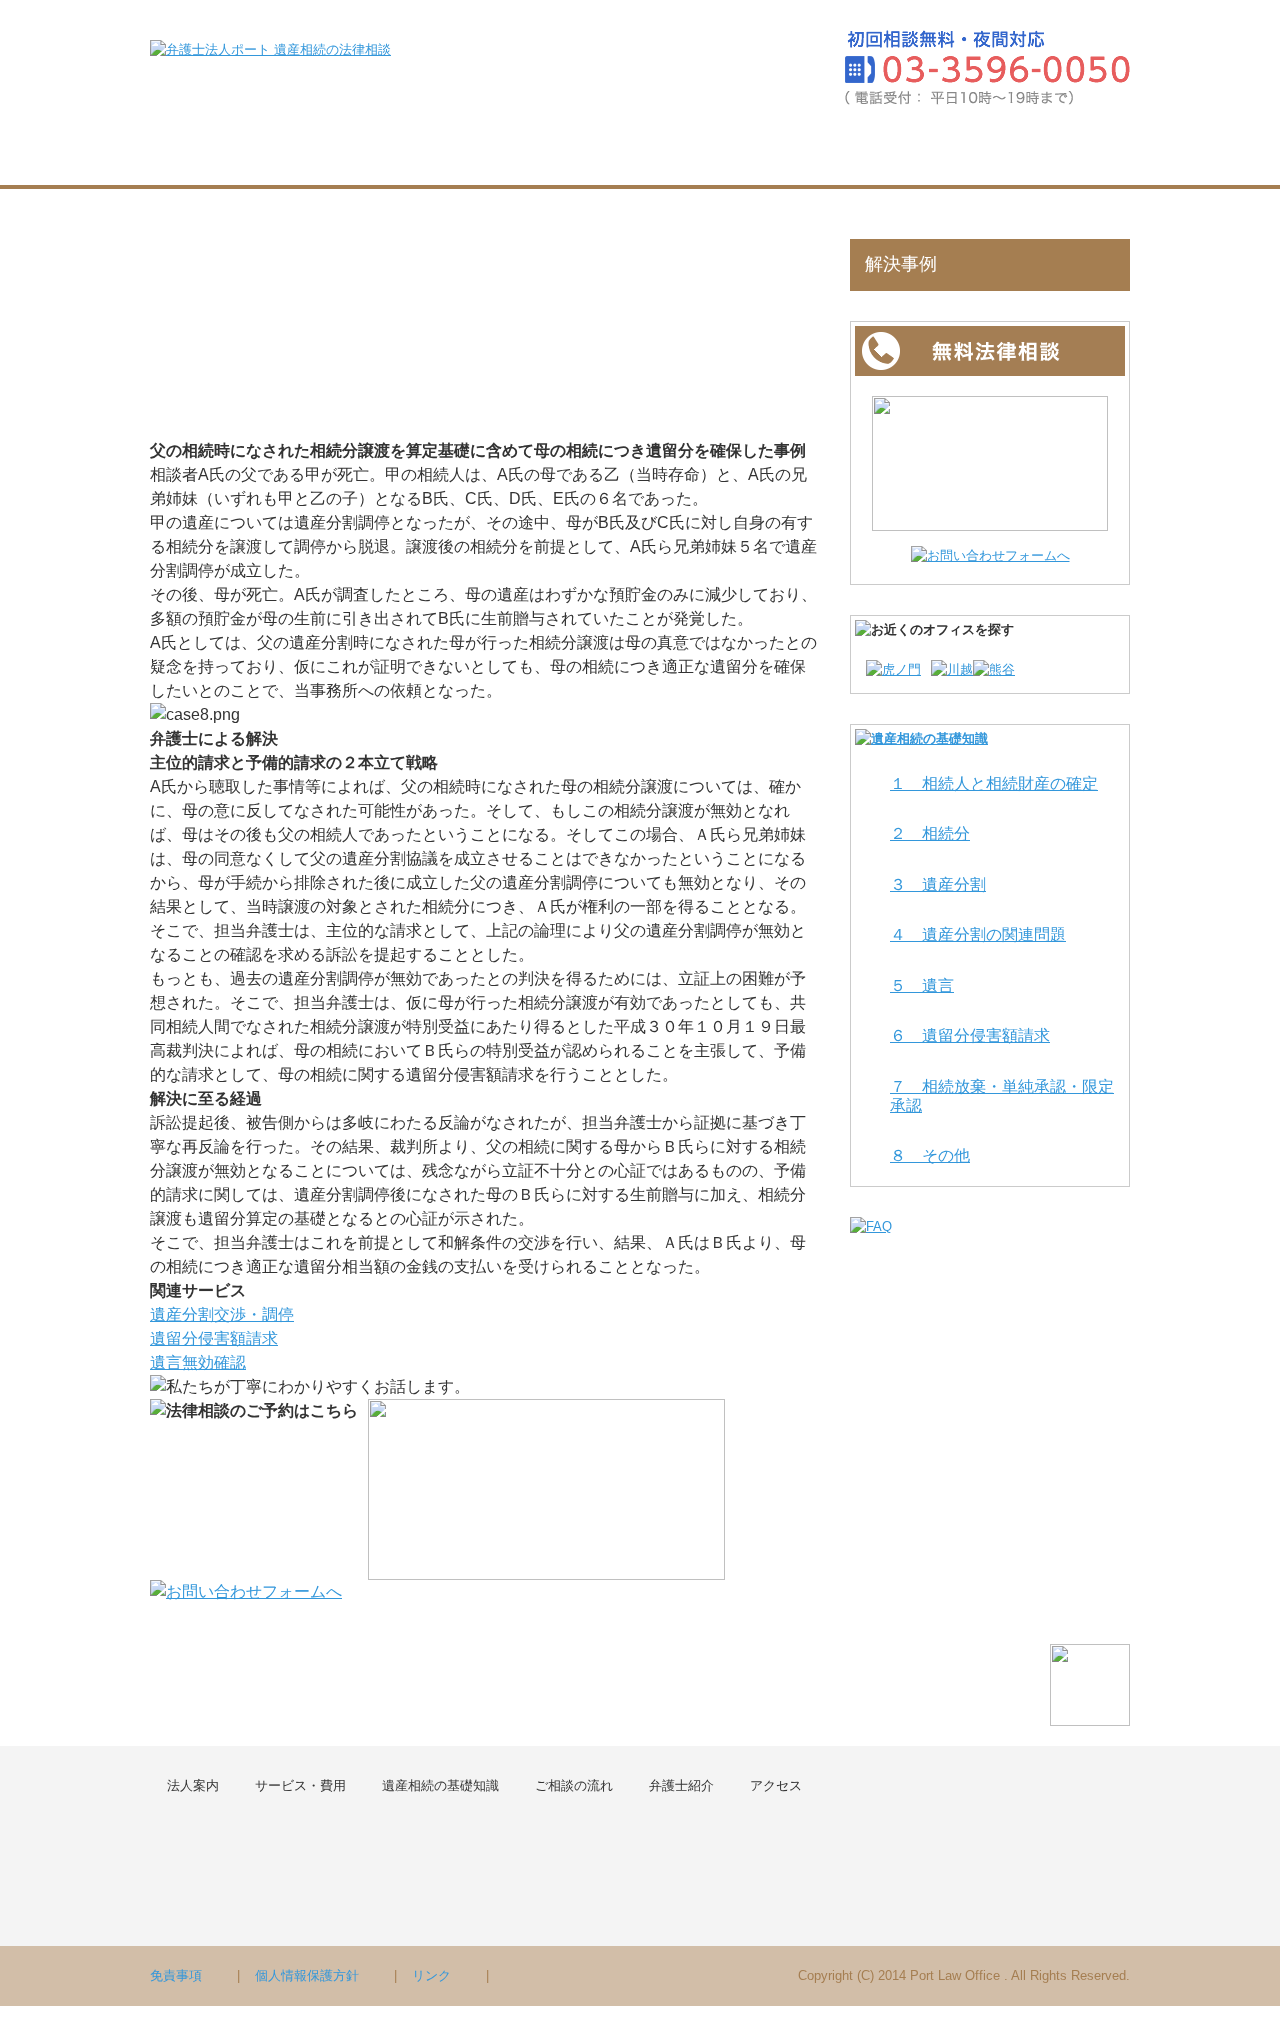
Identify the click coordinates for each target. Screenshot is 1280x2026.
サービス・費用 (460, 152)
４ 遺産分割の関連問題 (978, 934)
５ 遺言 (922, 985)
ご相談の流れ (815, 152)
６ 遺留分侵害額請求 (970, 1035)
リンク (431, 1975)
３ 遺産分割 (938, 884)
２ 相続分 (930, 833)
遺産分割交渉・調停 (222, 1314)
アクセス (1074, 152)
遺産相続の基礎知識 (642, 152)
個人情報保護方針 (307, 1975)
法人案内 (321, 152)
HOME (206, 152)
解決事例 (901, 264)
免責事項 (176, 1975)
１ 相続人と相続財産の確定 (994, 783)
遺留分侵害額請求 (214, 1338)
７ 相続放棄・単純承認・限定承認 (1002, 1096)
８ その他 (930, 1155)
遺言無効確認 (198, 1362)
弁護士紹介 (954, 152)
